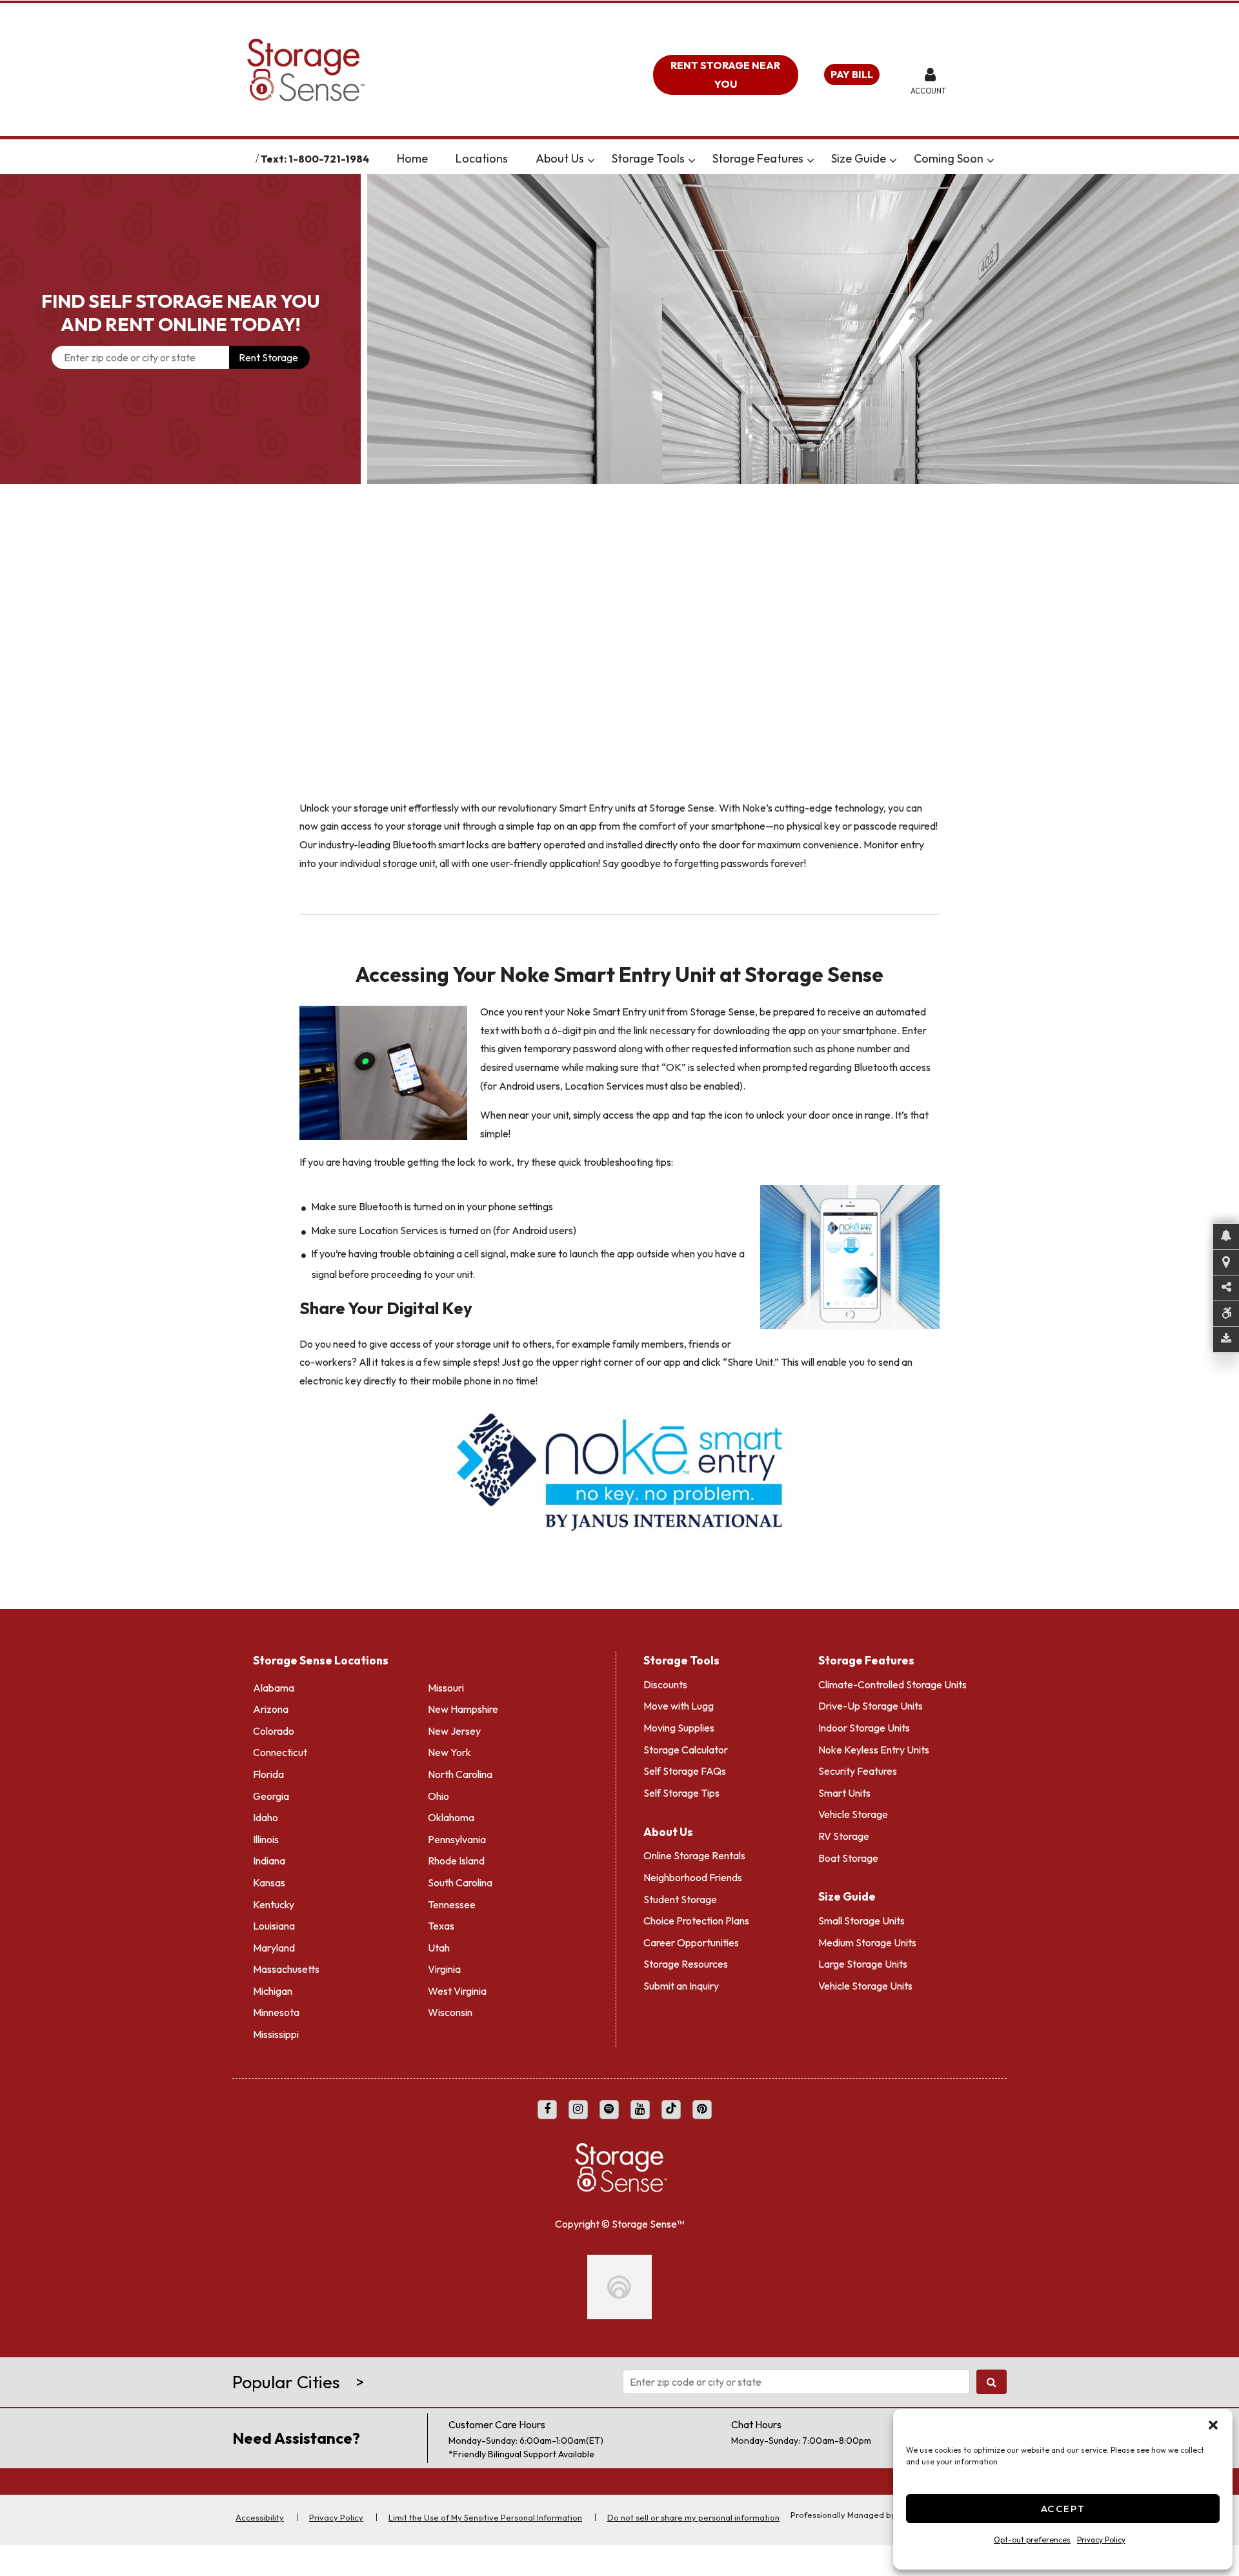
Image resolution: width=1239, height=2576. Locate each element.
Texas (441, 1921)
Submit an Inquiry (681, 1981)
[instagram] (578, 2104)
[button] (1213, 2425)
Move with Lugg (679, 1701)
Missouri (446, 1682)
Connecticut (280, 1748)
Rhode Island (456, 1856)
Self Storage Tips (681, 1788)
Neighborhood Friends (693, 1872)
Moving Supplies (679, 1722)
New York (449, 1748)
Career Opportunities (691, 1937)
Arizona (271, 1704)
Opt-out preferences (1032, 2540)
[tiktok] (671, 2104)
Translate (389, 159)
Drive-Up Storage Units (871, 1701)
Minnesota (276, 2008)
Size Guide (917, 158)
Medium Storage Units (867, 1937)
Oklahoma (451, 1812)
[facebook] (547, 2104)
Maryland (274, 1942)
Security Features (858, 1766)
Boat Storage (848, 1853)
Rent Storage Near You (725, 75)
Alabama (274, 1682)
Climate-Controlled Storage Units (892, 1679)
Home (471, 158)
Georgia (271, 1791)
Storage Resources (686, 1959)
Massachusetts (286, 1964)
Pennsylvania (457, 1834)
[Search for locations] (992, 2406)
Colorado (274, 1726)
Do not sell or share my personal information (693, 2541)
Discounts (665, 1679)
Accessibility (260, 2541)
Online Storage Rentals (694, 1851)
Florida (268, 1769)
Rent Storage (268, 357)
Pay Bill (852, 74)
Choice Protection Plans (696, 1915)
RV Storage (844, 1831)
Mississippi (276, 2029)
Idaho (266, 1812)
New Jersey (454, 1726)
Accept (1063, 2509)
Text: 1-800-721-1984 (264, 159)
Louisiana (274, 1921)
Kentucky (274, 1899)
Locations (540, 158)
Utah (439, 1942)
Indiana (269, 1856)
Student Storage (680, 1894)
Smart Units (844, 1788)
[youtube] (640, 2104)
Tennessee (452, 1899)
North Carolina (460, 1769)
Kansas (269, 1877)
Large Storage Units (863, 1959)
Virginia (444, 1964)
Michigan (273, 1986)
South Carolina (460, 1877)
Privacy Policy (1101, 2540)
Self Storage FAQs (685, 1766)
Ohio (438, 1791)
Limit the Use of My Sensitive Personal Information (485, 2541)
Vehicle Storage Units (865, 1981)
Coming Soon (1007, 158)
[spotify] (609, 2104)
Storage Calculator (686, 1744)
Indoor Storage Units (864, 1722)
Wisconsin (450, 2008)
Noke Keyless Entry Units (874, 1744)
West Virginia (457, 1986)
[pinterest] (702, 2104)
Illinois (266, 1834)
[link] (803, 329)
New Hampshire (463, 1704)
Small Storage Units (861, 1915)
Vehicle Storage (853, 1810)
